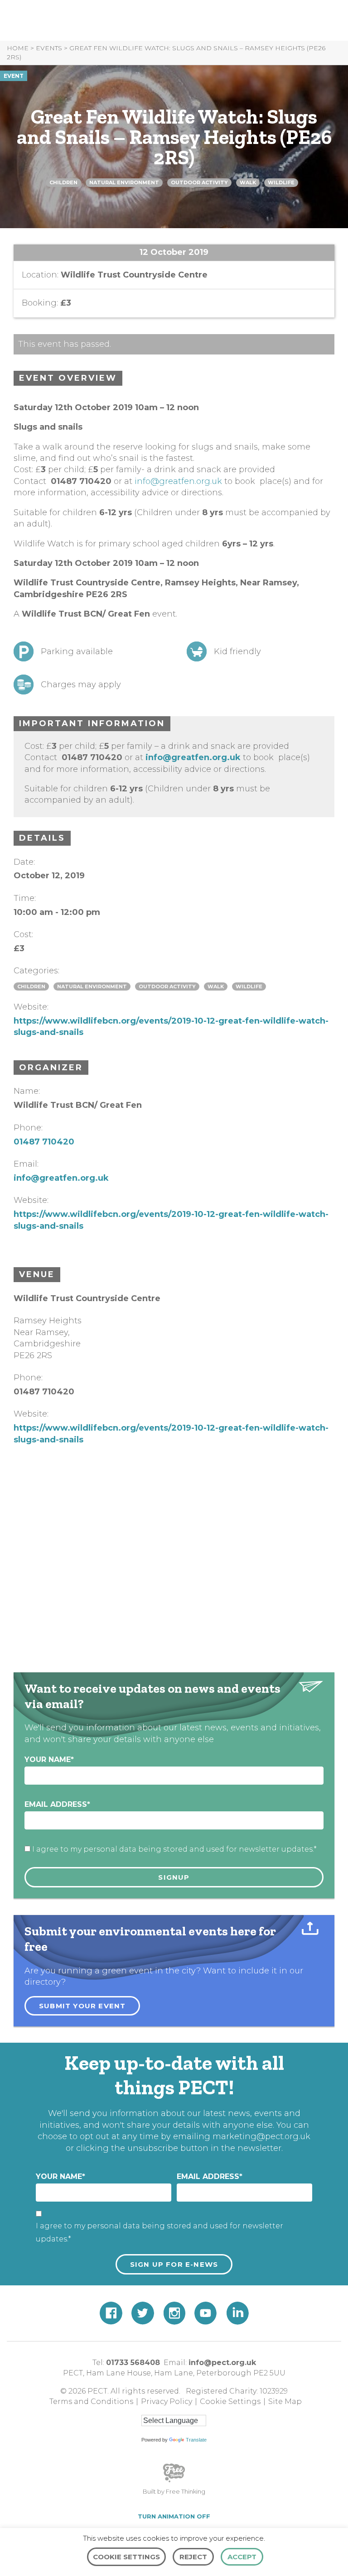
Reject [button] (193, 2557)
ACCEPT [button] (242, 2557)
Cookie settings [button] (126, 2557)
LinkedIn (237, 2313)
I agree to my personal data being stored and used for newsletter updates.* (174, 1849)
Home (18, 48)
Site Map (285, 2401)
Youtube (206, 2313)
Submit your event (82, 2006)
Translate (196, 2440)
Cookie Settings (230, 2401)
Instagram (174, 2313)
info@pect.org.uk (222, 2363)
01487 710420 (44, 1142)
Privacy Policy (167, 2401)
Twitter (143, 2313)
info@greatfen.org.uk (178, 481)
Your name (49, 1760)
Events (49, 48)
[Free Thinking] (174, 2481)
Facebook (111, 2313)
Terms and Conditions (91, 2401)
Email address (57, 1804)
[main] (174, 1021)
